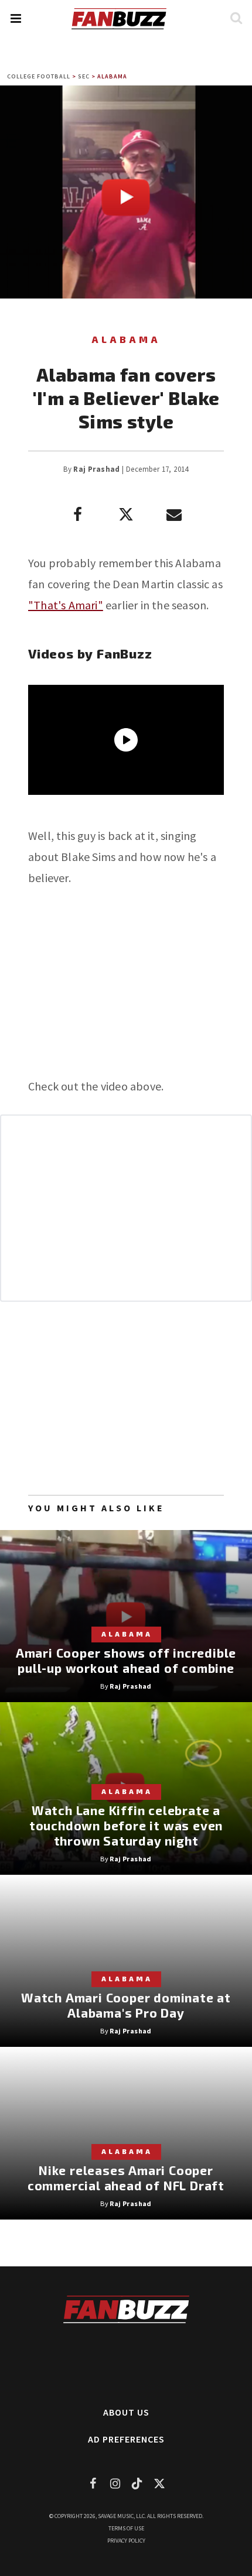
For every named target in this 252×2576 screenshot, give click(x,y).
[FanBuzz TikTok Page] (137, 2483)
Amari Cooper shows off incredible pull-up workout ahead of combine (126, 1660)
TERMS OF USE (126, 2528)
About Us (126, 2412)
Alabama (112, 76)
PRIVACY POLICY (126, 2541)
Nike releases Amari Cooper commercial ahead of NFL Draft (126, 2178)
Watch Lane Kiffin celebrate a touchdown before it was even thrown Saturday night (126, 1825)
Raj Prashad (96, 469)
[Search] (236, 18)
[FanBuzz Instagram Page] (115, 2483)
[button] (16, 18)
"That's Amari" (66, 605)
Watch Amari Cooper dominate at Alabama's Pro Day (126, 2005)
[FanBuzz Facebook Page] (93, 2483)
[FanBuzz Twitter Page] (159, 2483)
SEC (84, 76)
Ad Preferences (126, 2439)
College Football (39, 76)
